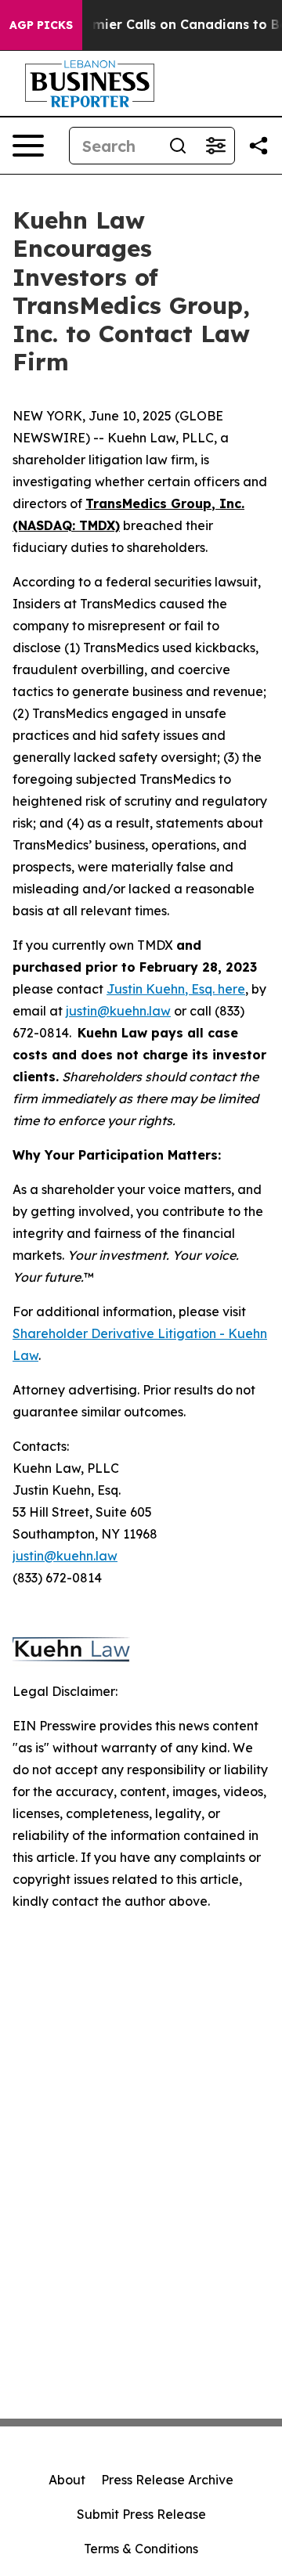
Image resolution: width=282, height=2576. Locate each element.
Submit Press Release (141, 2514)
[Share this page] (258, 146)
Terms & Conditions (141, 2549)
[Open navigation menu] (28, 146)
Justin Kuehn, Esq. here (176, 989)
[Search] (178, 146)
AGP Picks (41, 25)
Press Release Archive (167, 2480)
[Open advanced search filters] (215, 146)
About (67, 2480)
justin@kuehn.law (118, 1011)
